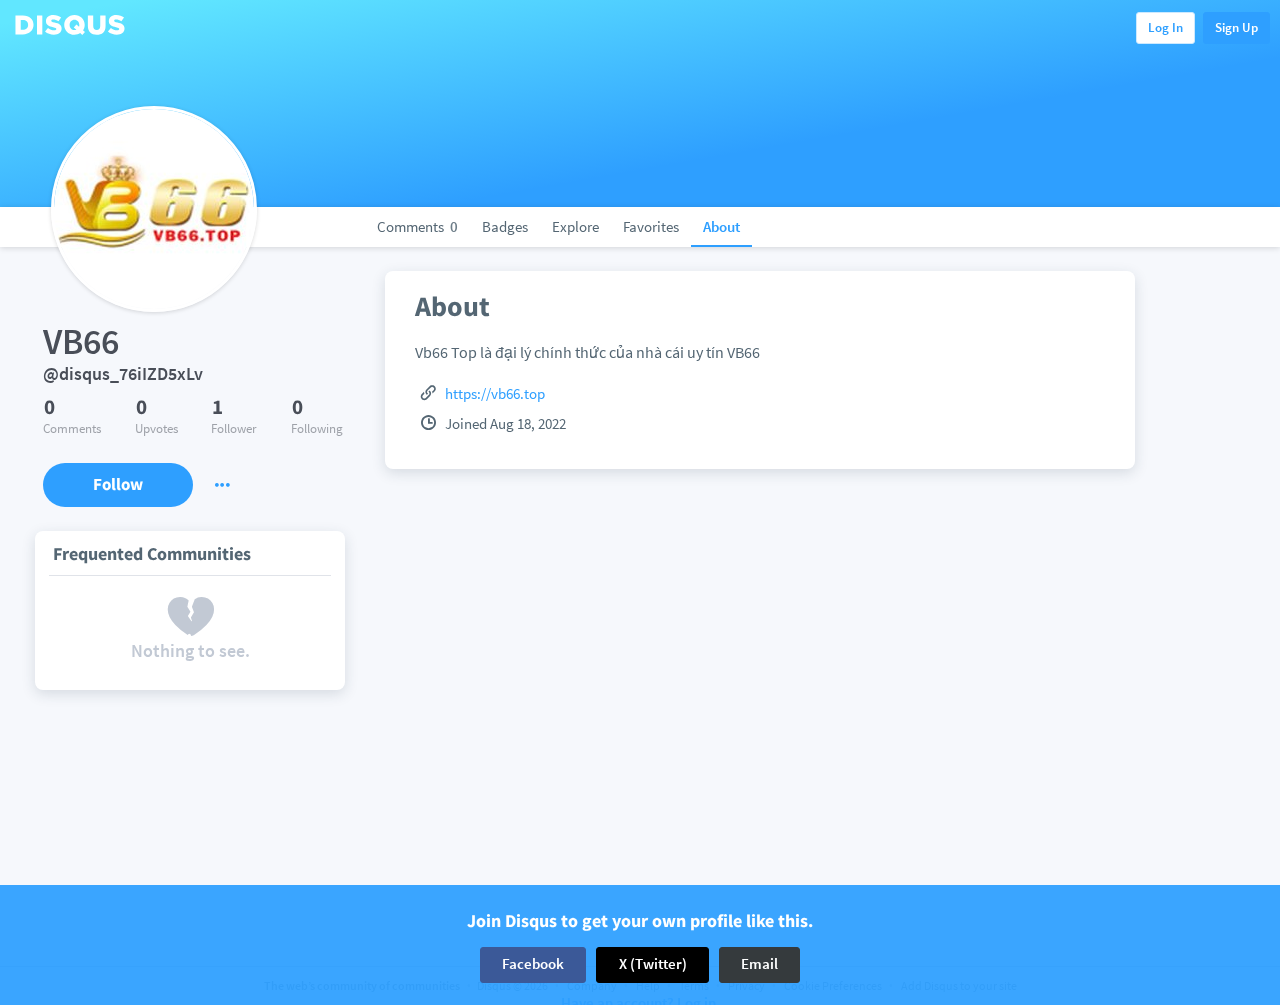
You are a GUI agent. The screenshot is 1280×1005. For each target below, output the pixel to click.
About (721, 226)
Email (759, 964)
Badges (505, 226)
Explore (575, 226)
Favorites (651, 226)
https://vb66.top (495, 393)
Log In (1165, 27)
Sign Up (1236, 27)
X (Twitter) (653, 964)
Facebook (533, 964)
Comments (417, 226)
